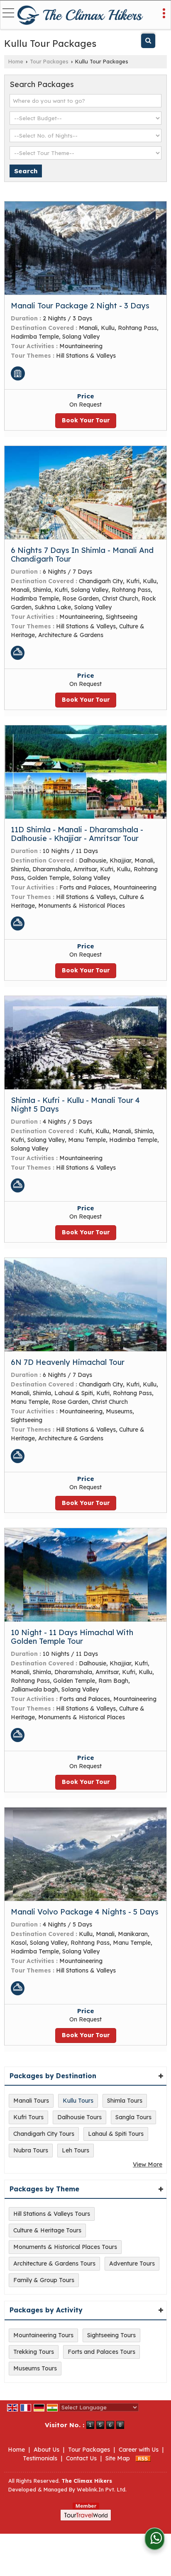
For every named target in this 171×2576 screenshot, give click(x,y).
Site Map (118, 2458)
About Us (46, 2450)
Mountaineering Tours (43, 2335)
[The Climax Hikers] (81, 15)
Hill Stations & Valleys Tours (52, 2214)
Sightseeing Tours (111, 2335)
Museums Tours (35, 2368)
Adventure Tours (132, 2263)
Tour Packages (49, 61)
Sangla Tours (133, 2117)
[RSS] (143, 2458)
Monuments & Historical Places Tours (65, 2247)
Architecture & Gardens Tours (54, 2263)
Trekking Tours (34, 2352)
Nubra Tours (31, 2150)
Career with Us (139, 2450)
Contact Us (81, 2458)
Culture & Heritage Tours (47, 2230)
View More (148, 2164)
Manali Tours (31, 2101)
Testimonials (40, 2458)
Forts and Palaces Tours (101, 2352)
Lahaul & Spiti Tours (116, 2134)
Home (16, 61)
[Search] (148, 41)
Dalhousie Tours (79, 2117)
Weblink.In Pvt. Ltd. (102, 2489)
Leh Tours (76, 2150)
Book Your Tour (86, 420)
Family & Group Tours (44, 2280)
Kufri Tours (28, 2117)
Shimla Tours (125, 2101)
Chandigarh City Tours (44, 2134)
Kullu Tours (78, 2101)
